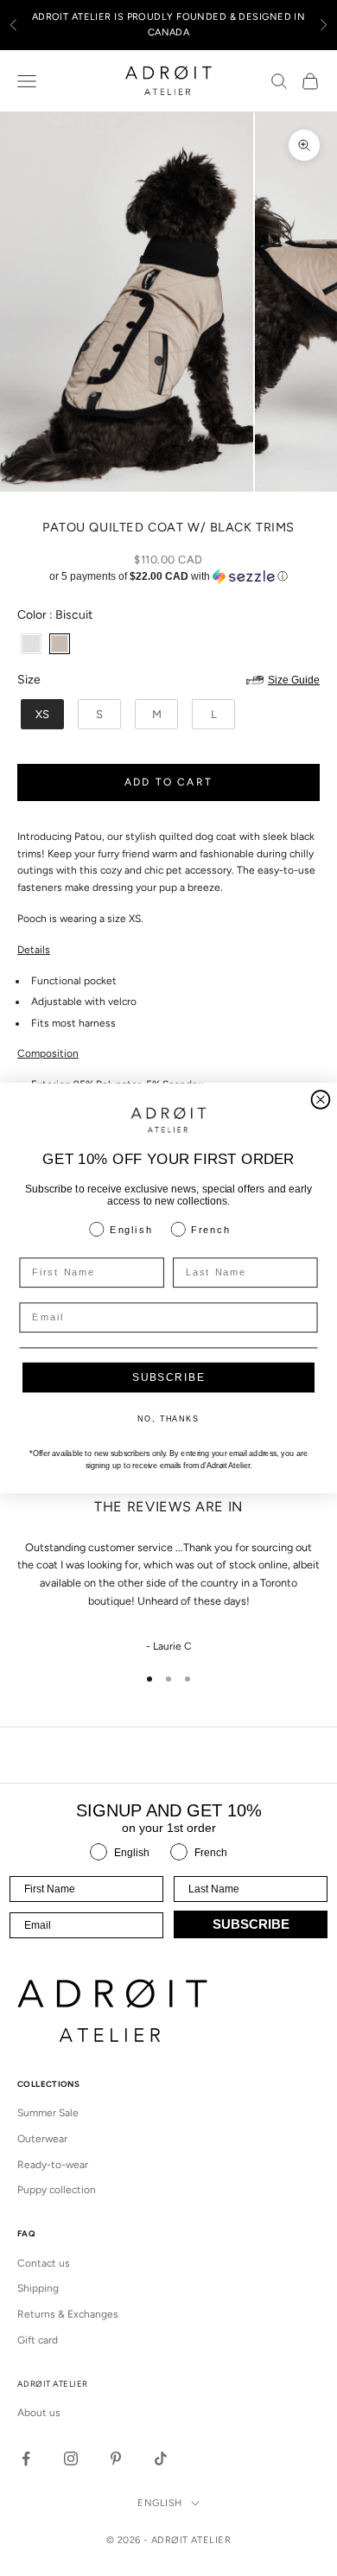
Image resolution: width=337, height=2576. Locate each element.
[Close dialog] (321, 1100)
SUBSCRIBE (168, 1377)
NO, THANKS (168, 1420)
